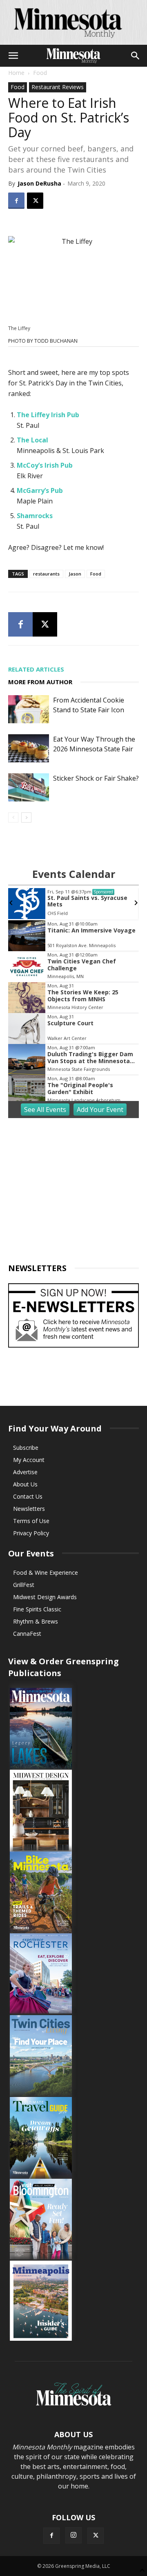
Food (40, 73)
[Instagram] (73, 2535)
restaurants (46, 574)
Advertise (25, 1472)
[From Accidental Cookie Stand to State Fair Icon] (29, 709)
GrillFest (24, 1585)
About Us (25, 1484)
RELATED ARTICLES (36, 669)
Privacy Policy (31, 1533)
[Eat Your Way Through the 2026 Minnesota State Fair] (29, 748)
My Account (29, 1460)
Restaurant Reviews (58, 87)
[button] (13, 56)
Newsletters (29, 1509)
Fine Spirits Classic (37, 1609)
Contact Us (28, 1496)
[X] (35, 201)
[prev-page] (13, 817)
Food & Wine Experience (46, 1573)
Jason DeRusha (39, 183)
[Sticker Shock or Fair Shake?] (29, 787)
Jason (75, 574)
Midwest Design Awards (45, 1597)
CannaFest (27, 1634)
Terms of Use (31, 1521)
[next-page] (26, 817)
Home (16, 73)
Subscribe (26, 1448)
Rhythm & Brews (36, 1621)
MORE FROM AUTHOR (40, 682)
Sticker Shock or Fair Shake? (96, 778)
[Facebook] (16, 201)
